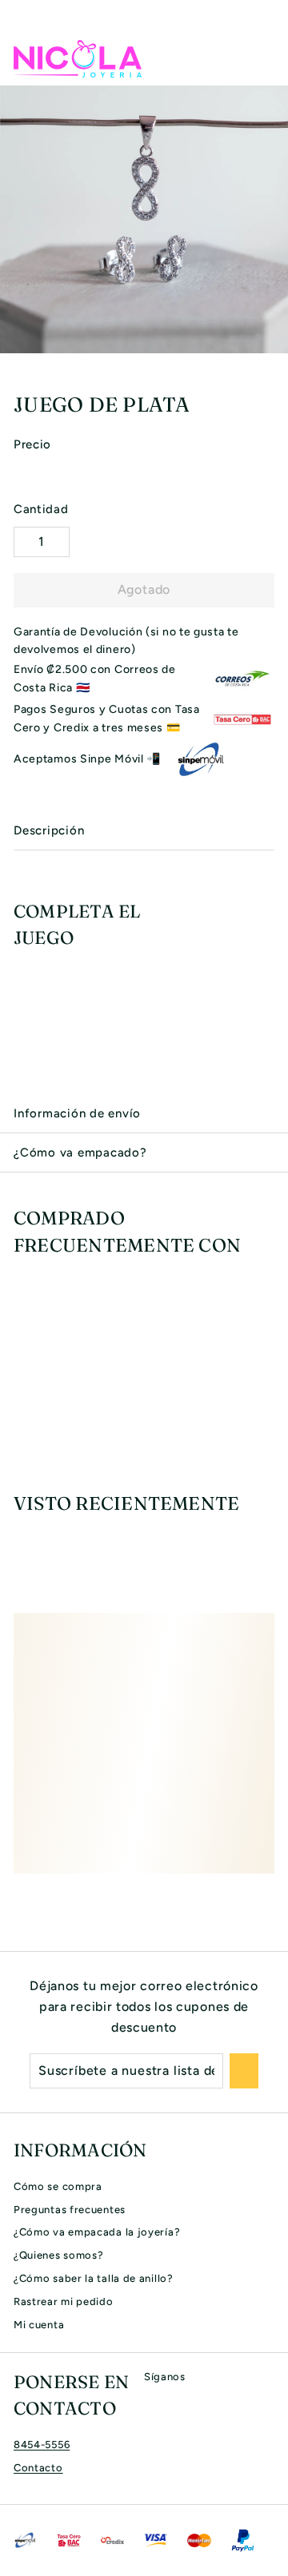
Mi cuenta (39, 2325)
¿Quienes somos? (59, 2255)
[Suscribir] (244, 2071)
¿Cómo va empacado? (80, 1153)
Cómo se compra (58, 2186)
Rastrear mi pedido (64, 2301)
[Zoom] (274, 339)
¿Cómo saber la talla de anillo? (94, 2278)
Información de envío (77, 1113)
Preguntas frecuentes (70, 2210)
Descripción (49, 830)
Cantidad (41, 509)
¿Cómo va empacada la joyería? (97, 2232)
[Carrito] (262, 58)
